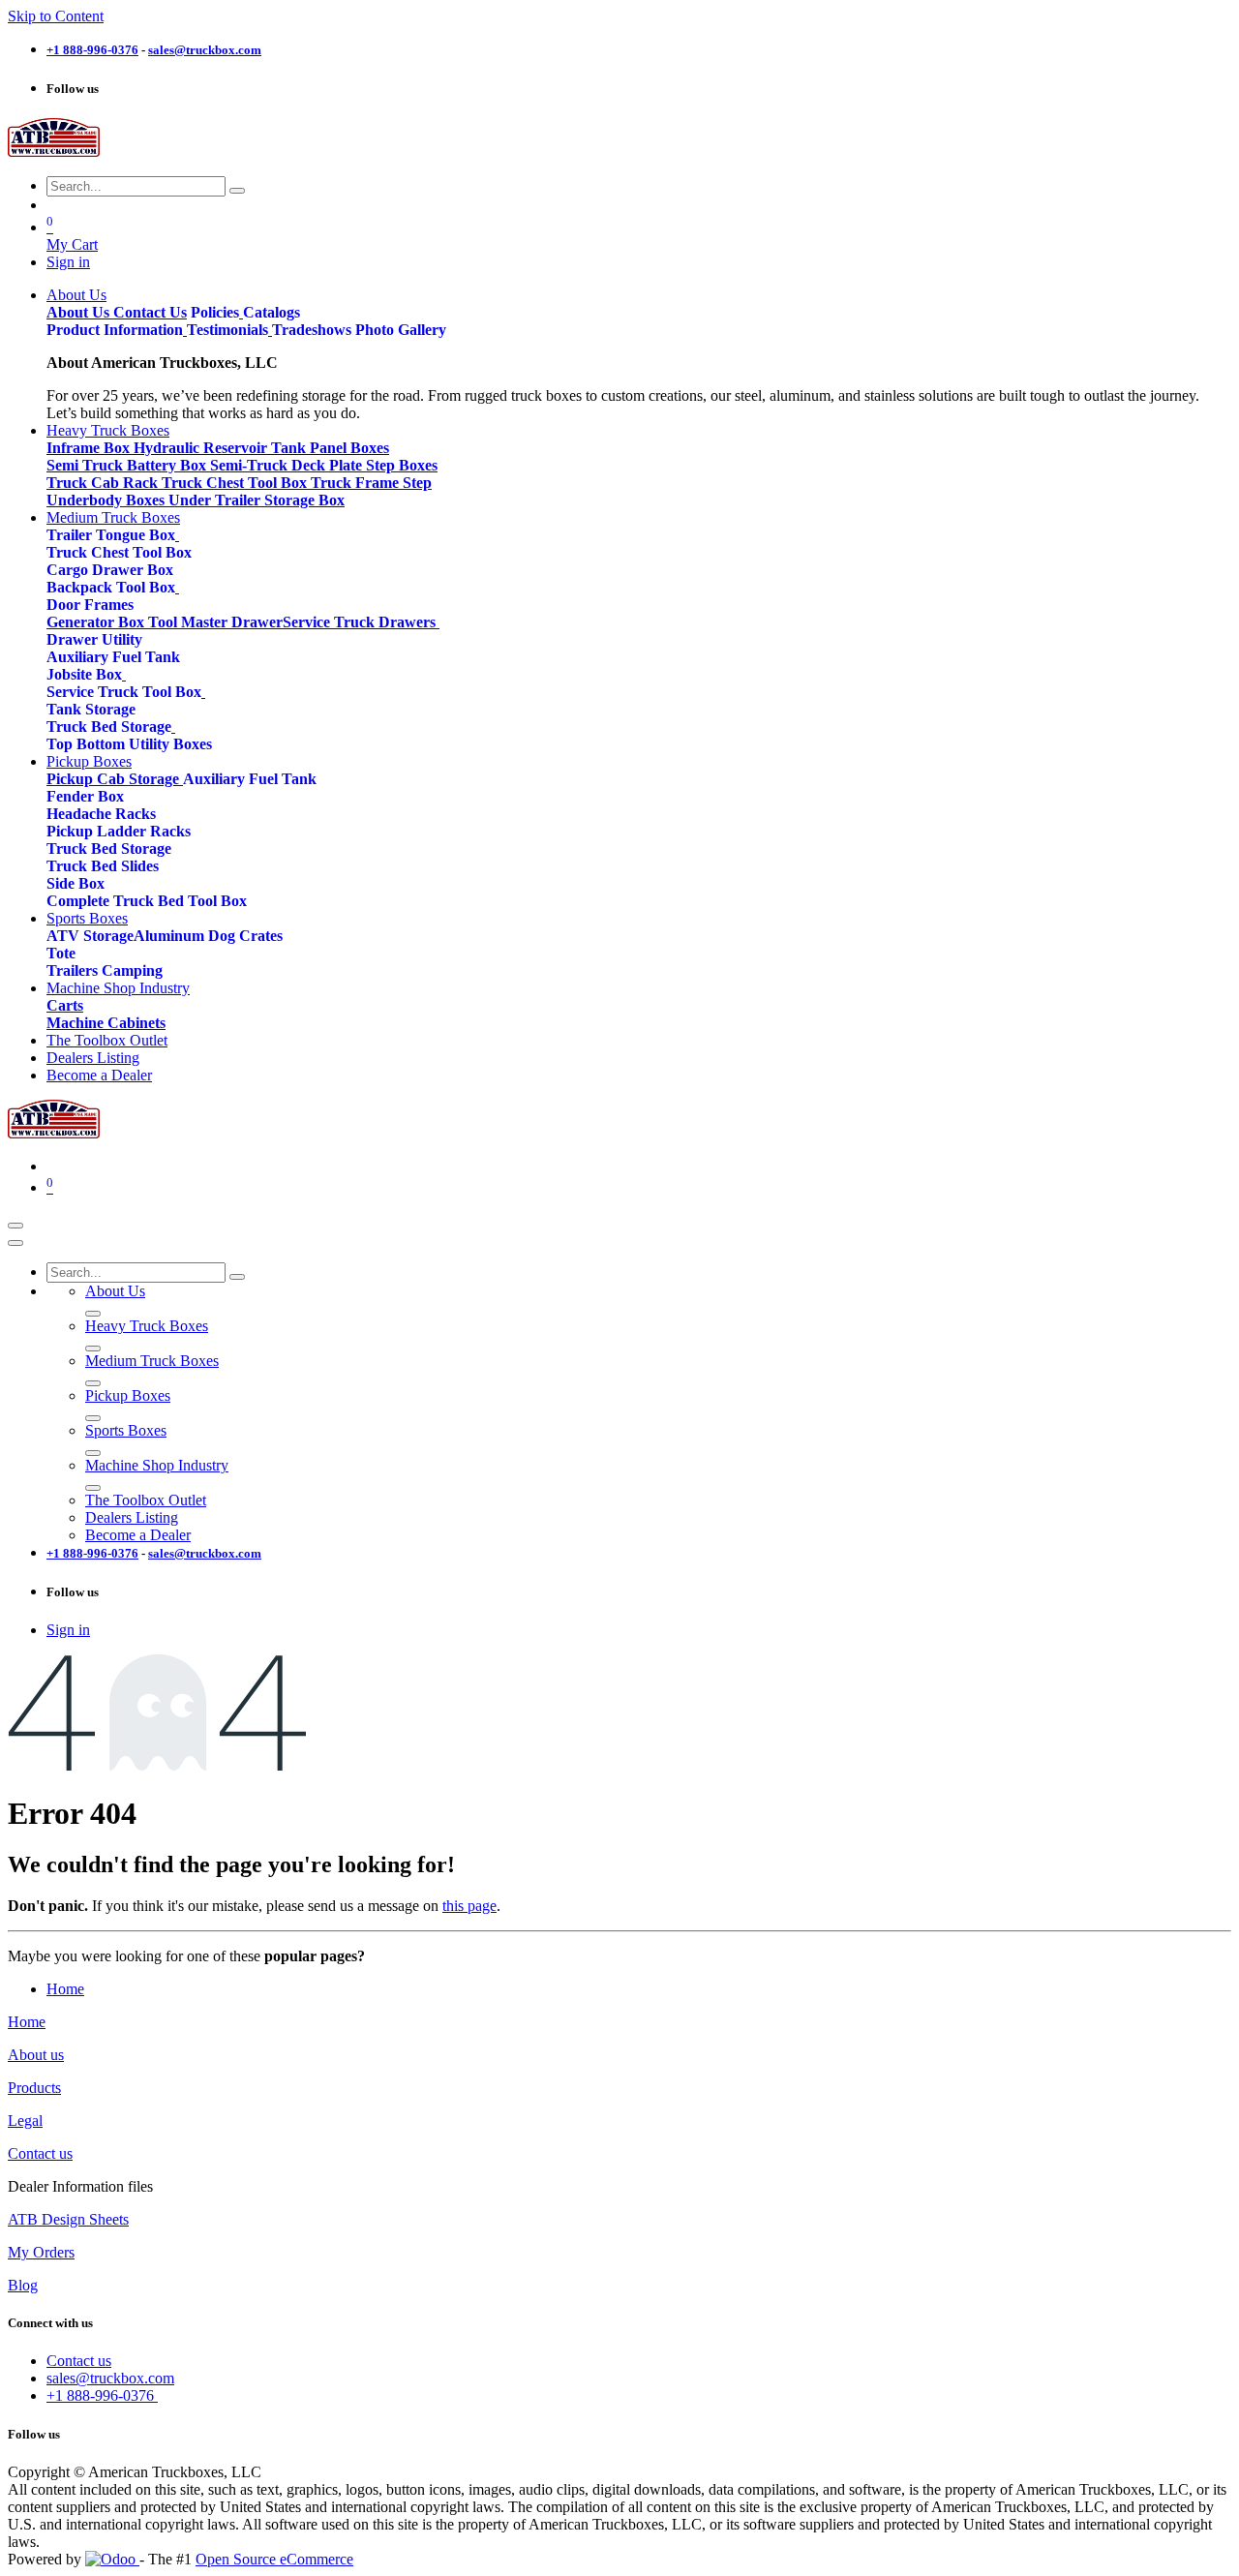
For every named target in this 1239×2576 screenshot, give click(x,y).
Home (65, 1989)
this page (469, 1906)
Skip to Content (56, 16)
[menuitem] (76, 295)
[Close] (15, 1243)
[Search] (237, 191)
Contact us (40, 2153)
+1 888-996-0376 (102, 2395)
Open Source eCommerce (274, 2559)
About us (36, 2055)
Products (34, 2088)
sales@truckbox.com (110, 2378)
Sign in (68, 262)
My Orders (41, 2252)
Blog (23, 2285)
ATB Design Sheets (68, 2219)
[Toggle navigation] (15, 1226)
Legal (25, 2121)
